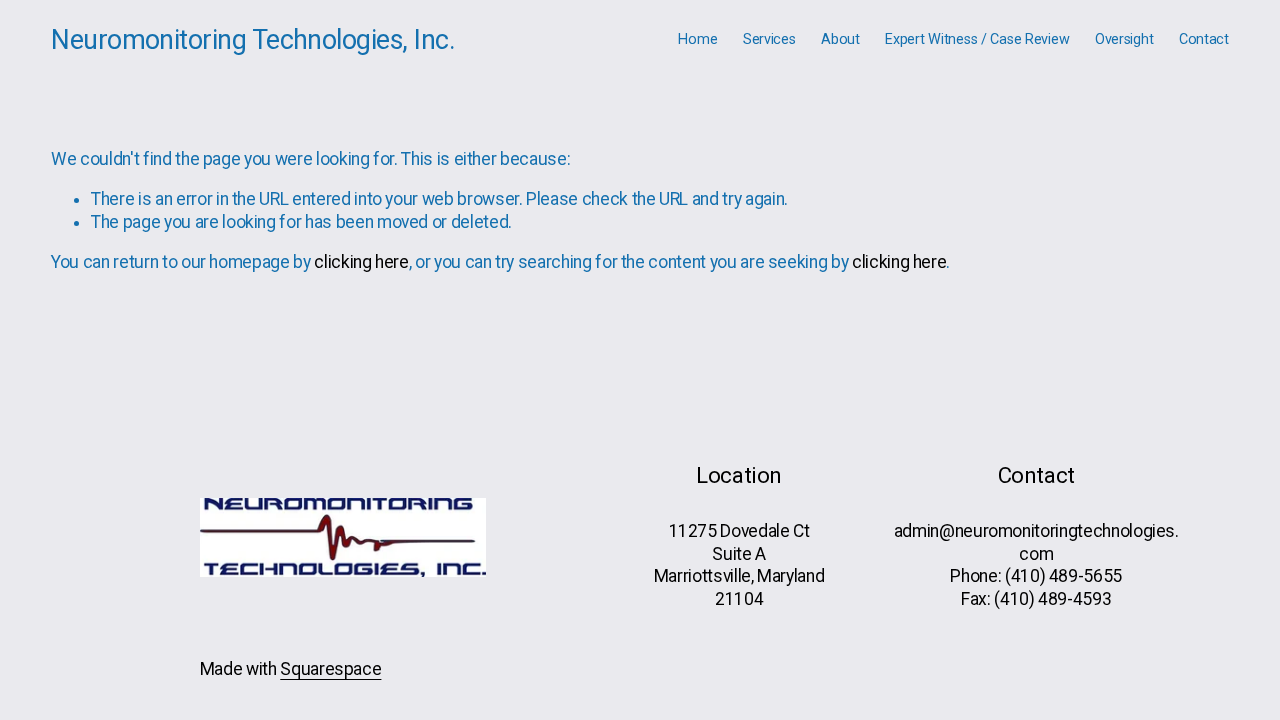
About (840, 39)
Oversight (1124, 39)
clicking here (361, 262)
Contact (1204, 39)
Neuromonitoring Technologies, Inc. (253, 40)
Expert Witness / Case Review (977, 39)
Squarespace (330, 669)
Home (697, 39)
